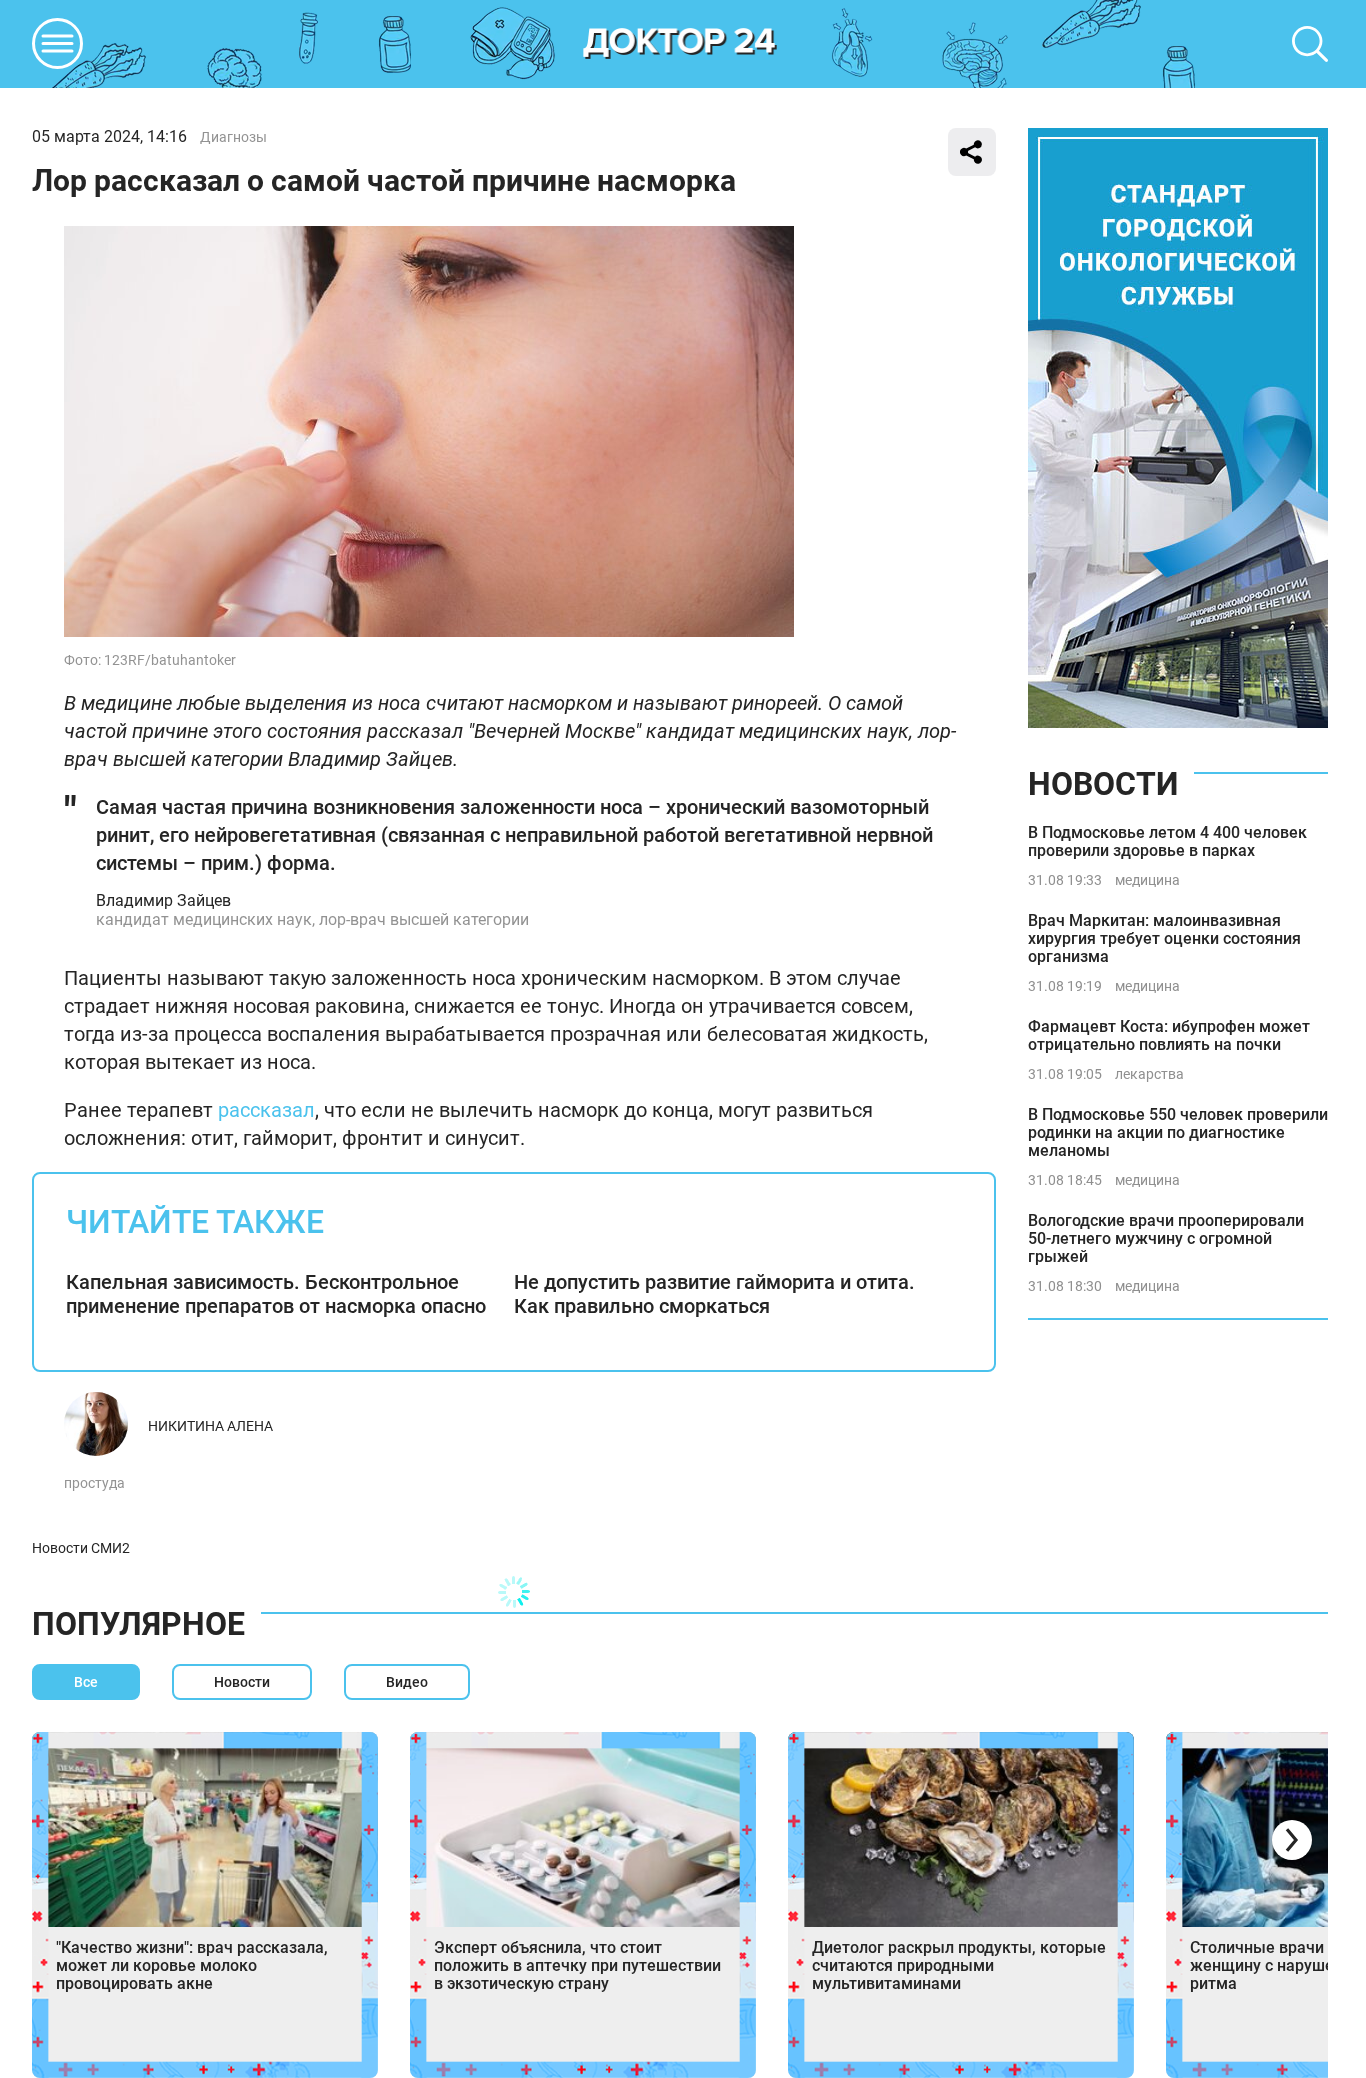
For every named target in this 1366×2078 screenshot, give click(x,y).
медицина (1147, 880)
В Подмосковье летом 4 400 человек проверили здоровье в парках (1167, 841)
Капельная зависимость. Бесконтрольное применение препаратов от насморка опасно (276, 1294)
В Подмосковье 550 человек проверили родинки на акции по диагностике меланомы (1178, 1132)
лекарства (1149, 1074)
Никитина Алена (210, 1426)
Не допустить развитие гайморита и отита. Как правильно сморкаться (714, 1294)
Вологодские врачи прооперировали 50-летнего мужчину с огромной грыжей (1166, 1238)
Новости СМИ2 (81, 1548)
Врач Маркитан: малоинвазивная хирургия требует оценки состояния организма (1164, 938)
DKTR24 (680, 44)
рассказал (266, 1110)
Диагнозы (233, 137)
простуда (94, 1483)
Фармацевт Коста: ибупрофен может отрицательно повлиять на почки (1169, 1035)
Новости (1103, 784)
